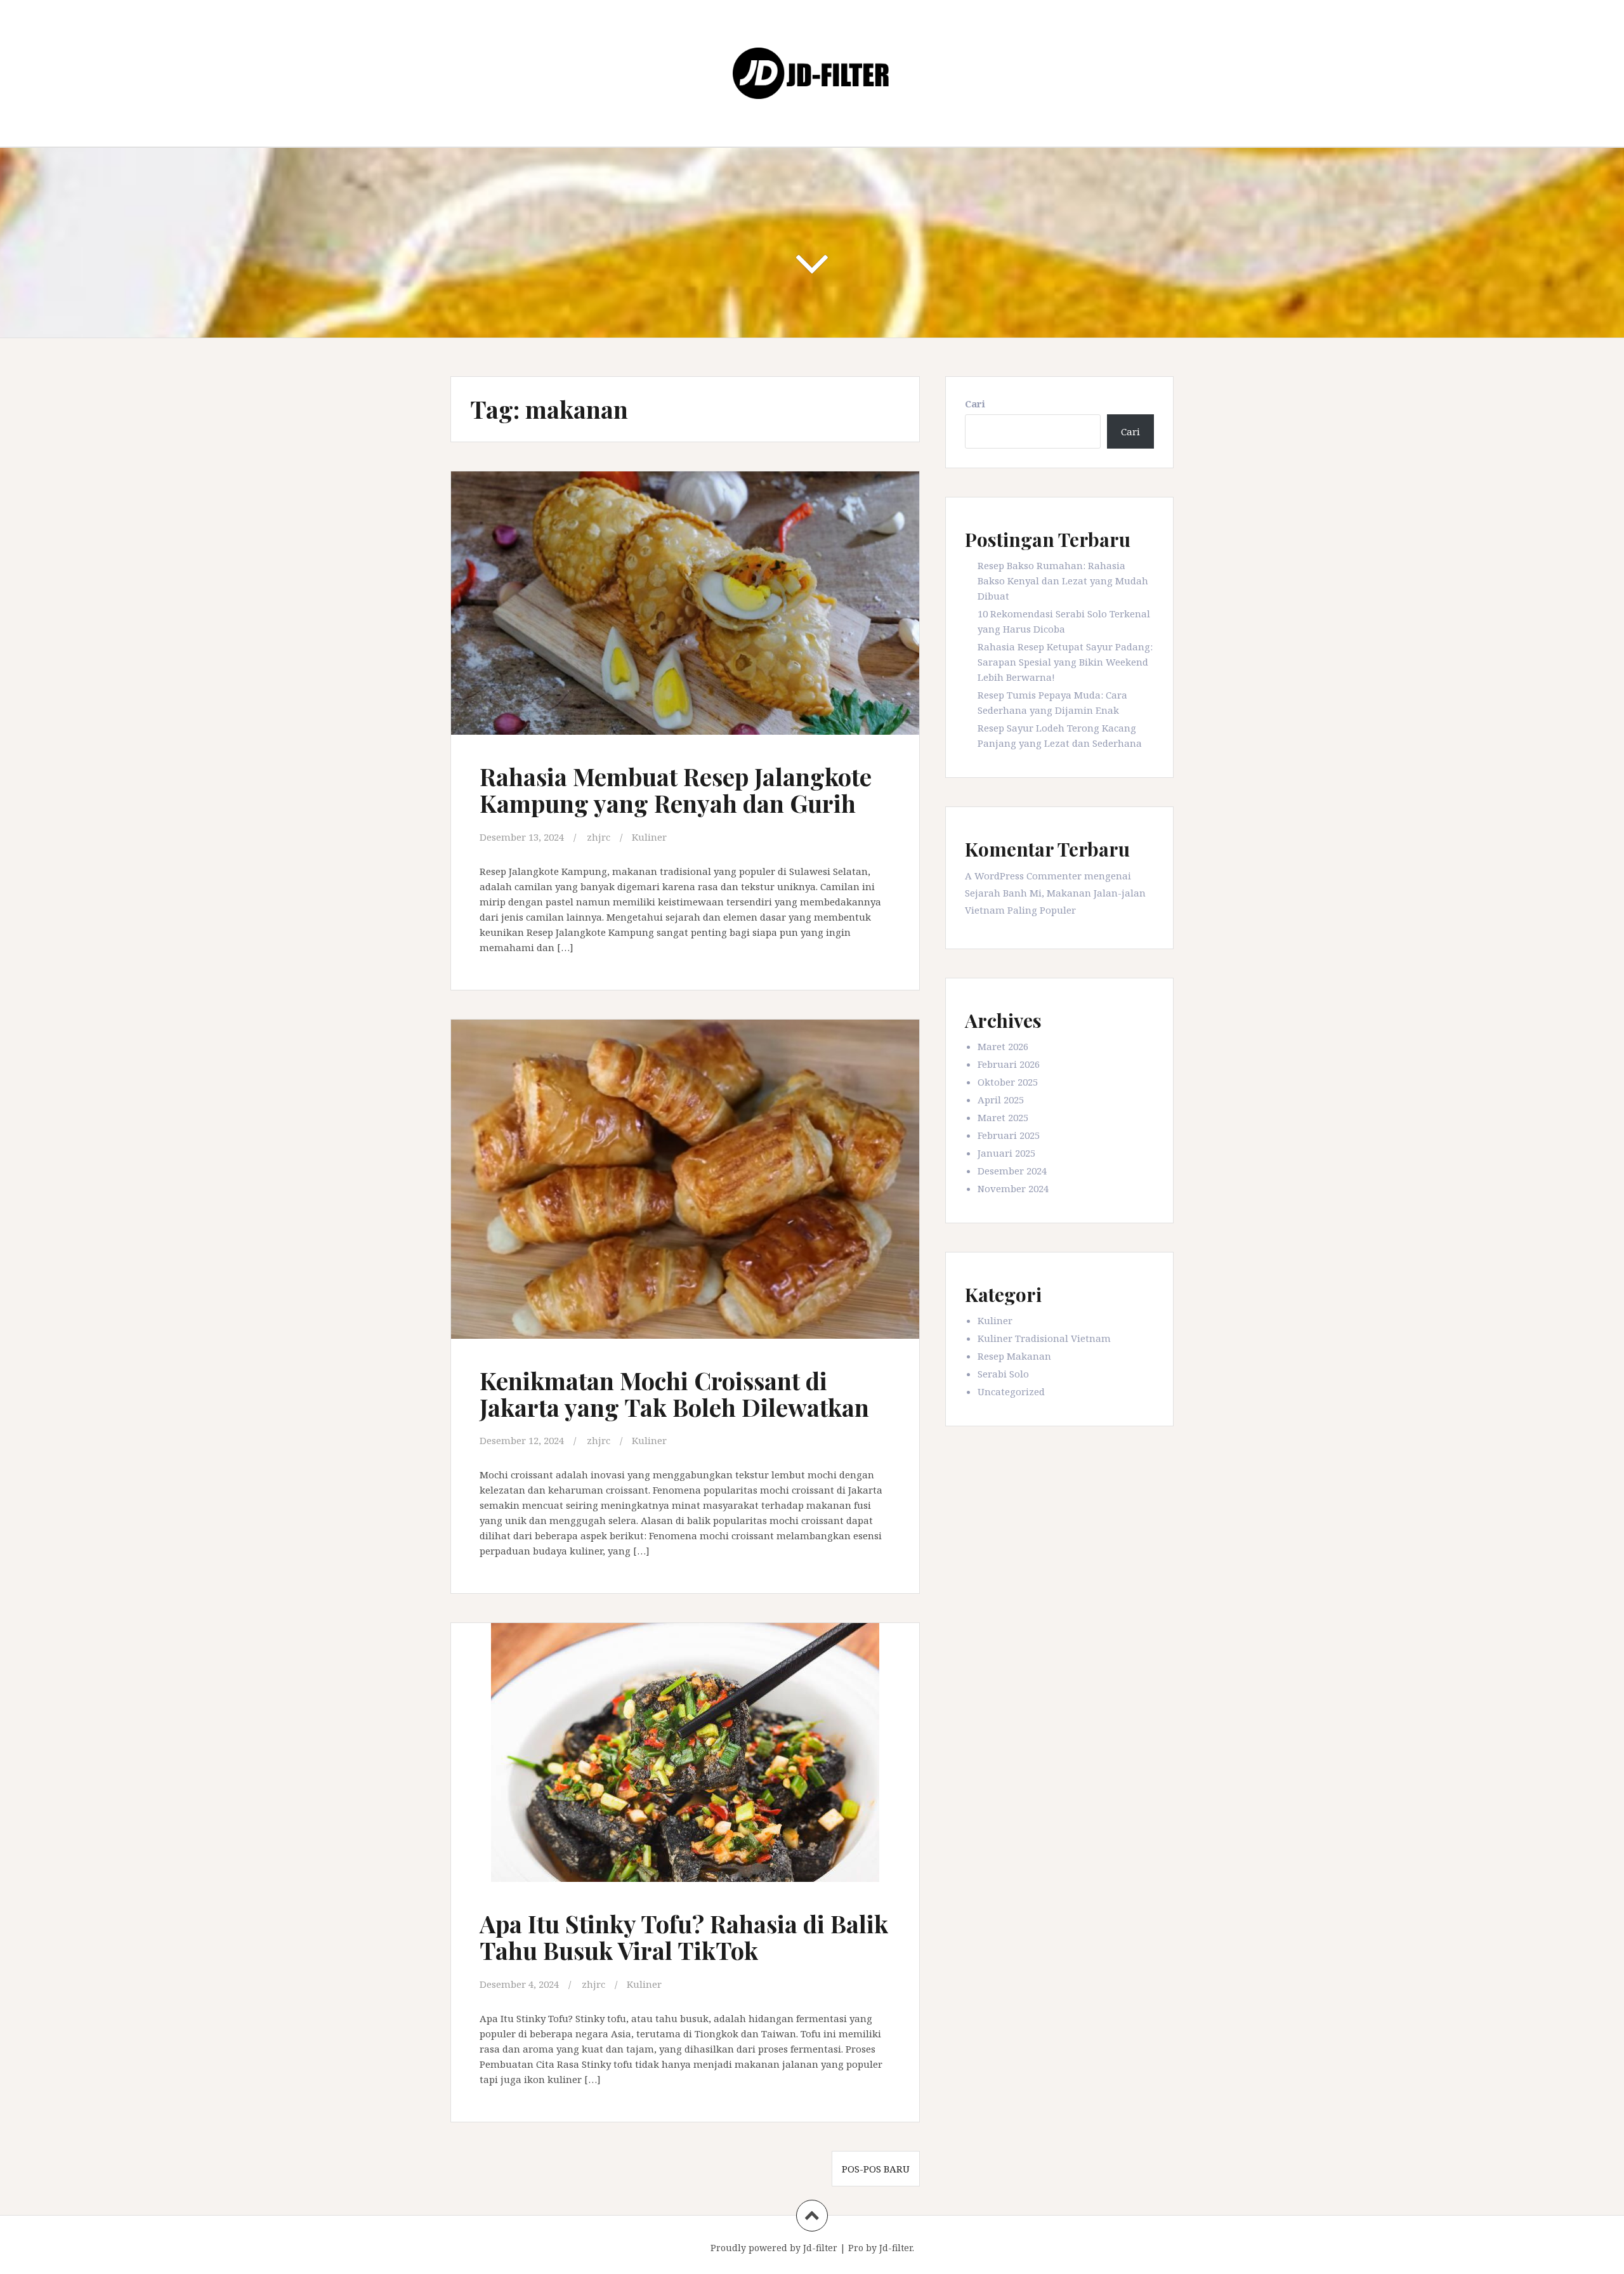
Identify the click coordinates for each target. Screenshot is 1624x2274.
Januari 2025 (1006, 1153)
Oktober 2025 (1008, 1082)
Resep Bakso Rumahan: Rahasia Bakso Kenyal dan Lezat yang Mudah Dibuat (1063, 581)
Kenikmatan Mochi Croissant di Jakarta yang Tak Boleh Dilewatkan (674, 1394)
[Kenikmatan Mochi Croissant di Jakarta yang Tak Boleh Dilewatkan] (684, 1182)
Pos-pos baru (876, 2169)
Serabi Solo (1003, 1374)
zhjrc (599, 837)
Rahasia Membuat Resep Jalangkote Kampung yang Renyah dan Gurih (676, 790)
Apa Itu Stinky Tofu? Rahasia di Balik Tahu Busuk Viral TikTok (684, 1937)
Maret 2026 (1003, 1046)
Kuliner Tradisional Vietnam (1044, 1338)
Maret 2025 (1003, 1117)
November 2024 (1013, 1188)
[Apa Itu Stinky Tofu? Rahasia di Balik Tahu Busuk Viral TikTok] (684, 1761)
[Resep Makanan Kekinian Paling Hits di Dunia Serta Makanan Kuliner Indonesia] (812, 72)
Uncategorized (1011, 1391)
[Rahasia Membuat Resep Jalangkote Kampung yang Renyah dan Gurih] (684, 611)
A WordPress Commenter (1023, 876)
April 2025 (1001, 1100)
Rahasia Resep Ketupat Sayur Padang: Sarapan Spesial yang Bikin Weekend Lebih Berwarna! (1065, 662)
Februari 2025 (1009, 1135)
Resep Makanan (1014, 1356)
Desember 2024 (1012, 1171)
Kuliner (649, 837)
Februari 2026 (1009, 1064)
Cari (975, 404)
